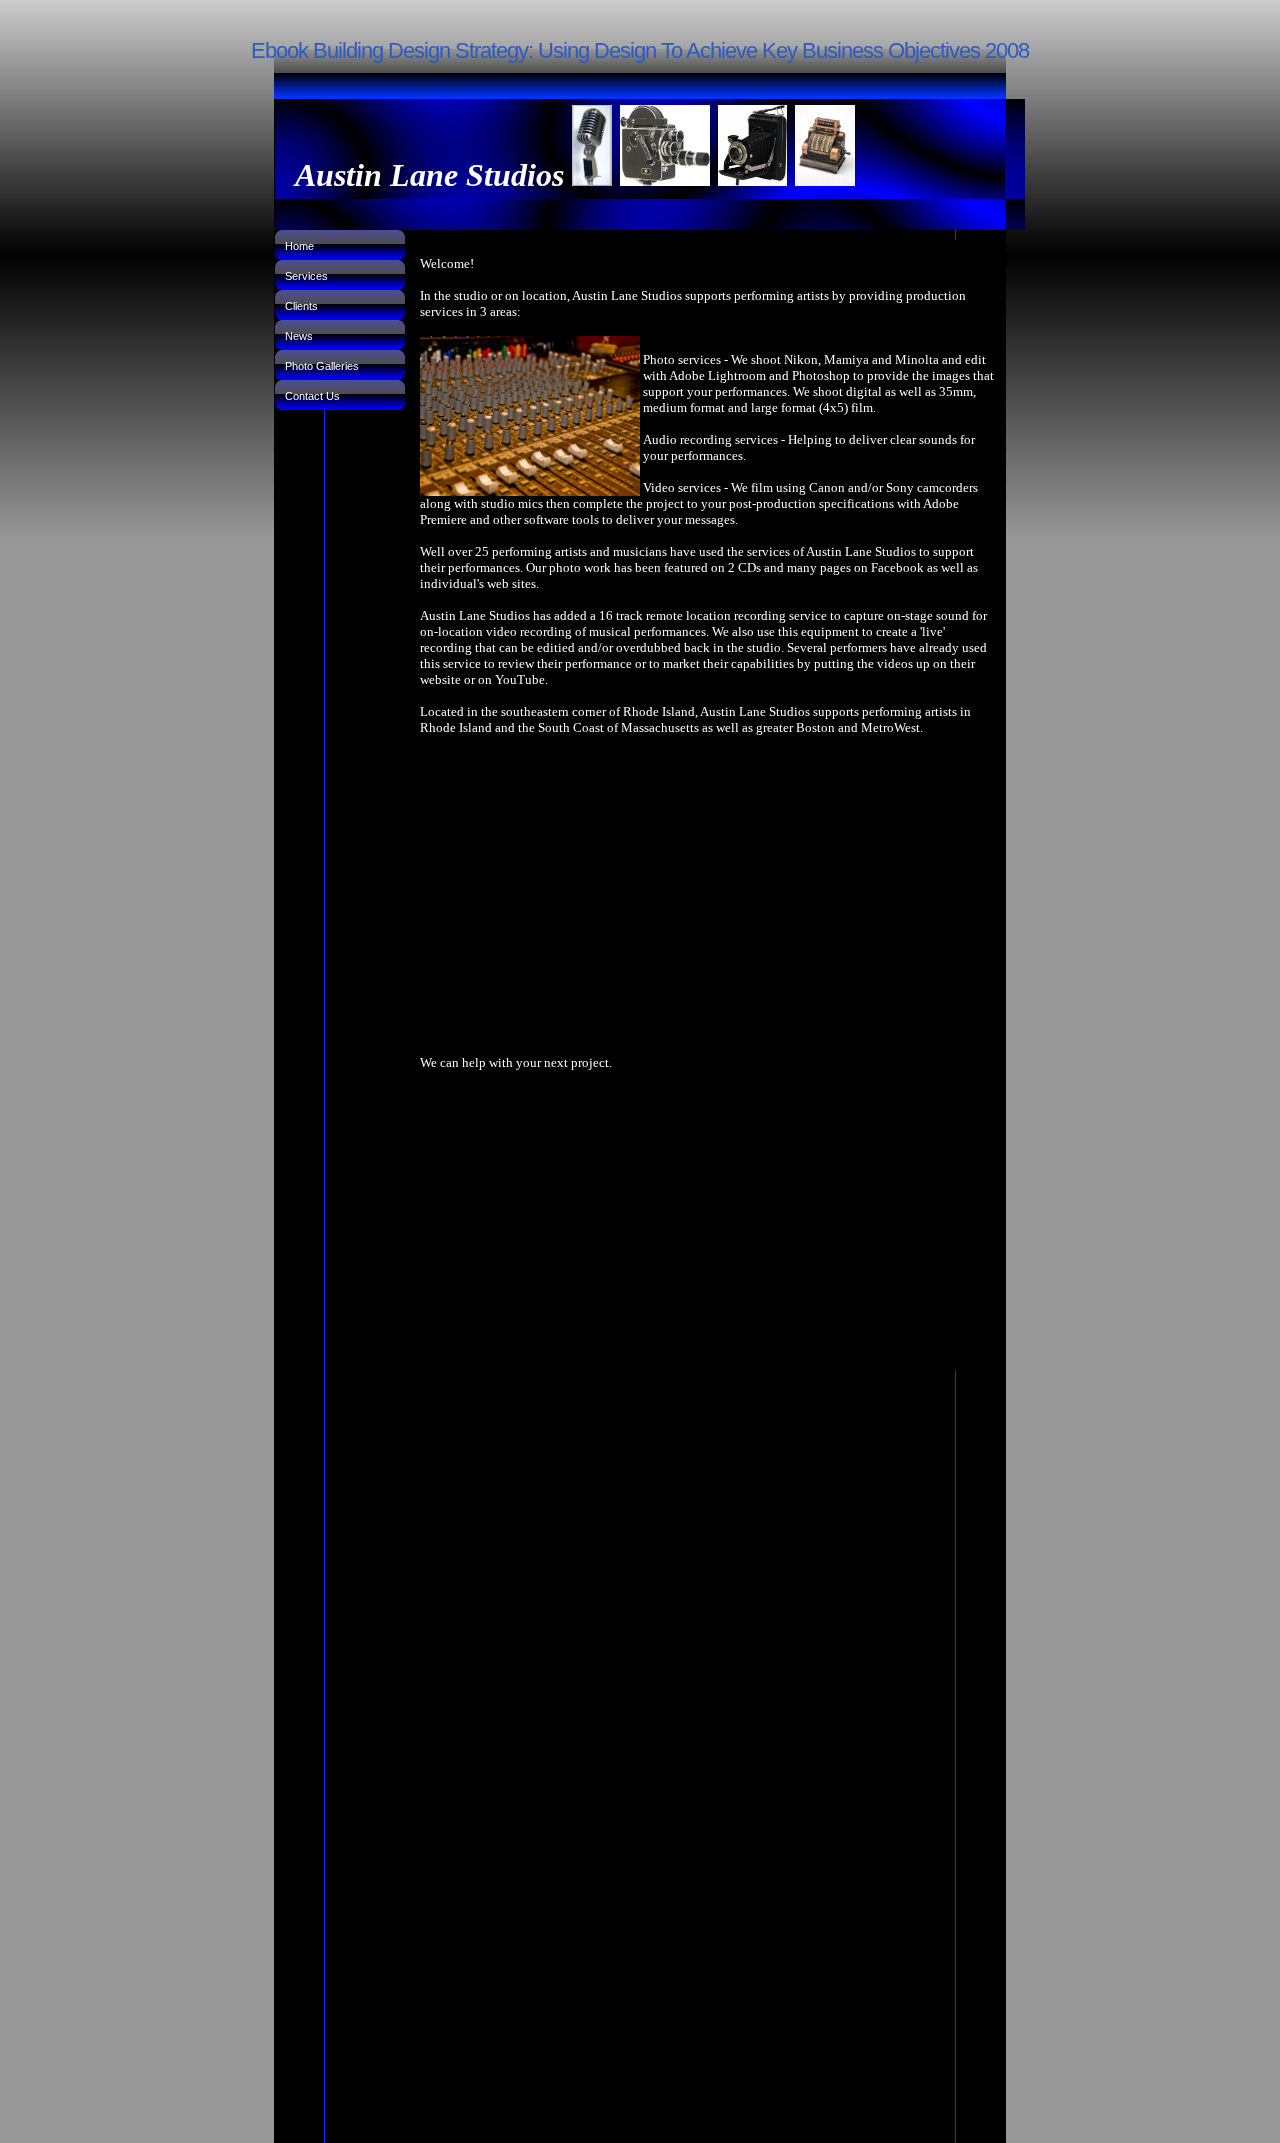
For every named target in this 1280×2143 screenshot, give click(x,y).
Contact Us (312, 396)
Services (306, 276)
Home (299, 246)
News (299, 336)
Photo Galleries (322, 366)
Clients (301, 306)
